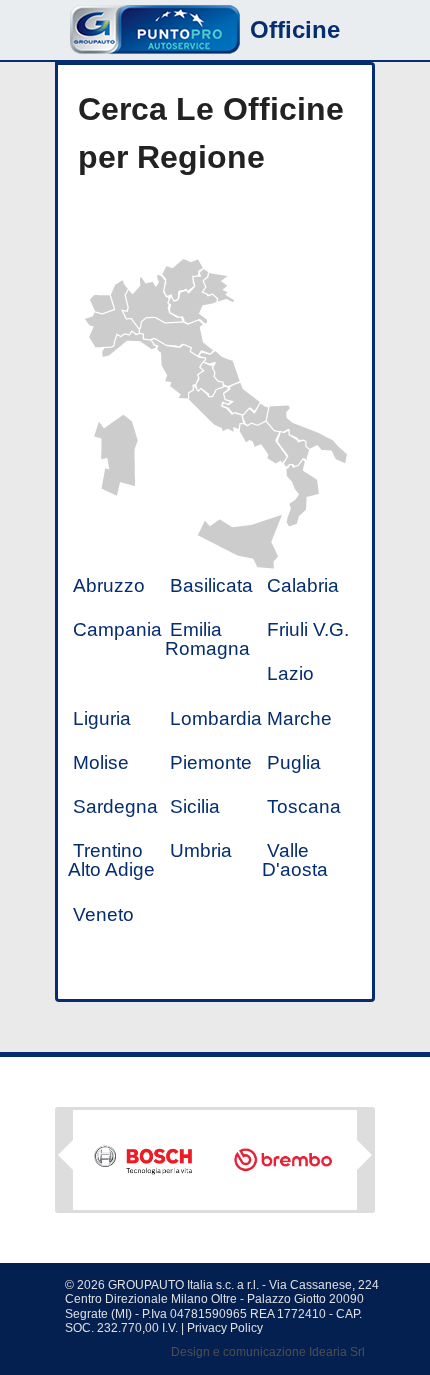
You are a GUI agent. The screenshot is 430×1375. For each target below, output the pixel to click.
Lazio (290, 673)
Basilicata (211, 585)
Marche (299, 718)
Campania (117, 629)
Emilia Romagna (207, 639)
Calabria (303, 585)
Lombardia (216, 718)
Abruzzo (109, 585)
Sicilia (195, 806)
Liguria (102, 718)
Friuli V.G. (308, 629)
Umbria (201, 850)
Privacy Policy (225, 1328)
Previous (65, 1155)
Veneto (103, 914)
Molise (101, 762)
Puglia (294, 762)
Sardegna (115, 806)
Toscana (304, 806)
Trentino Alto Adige (111, 860)
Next (364, 1162)
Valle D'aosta (295, 860)
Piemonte (211, 762)
